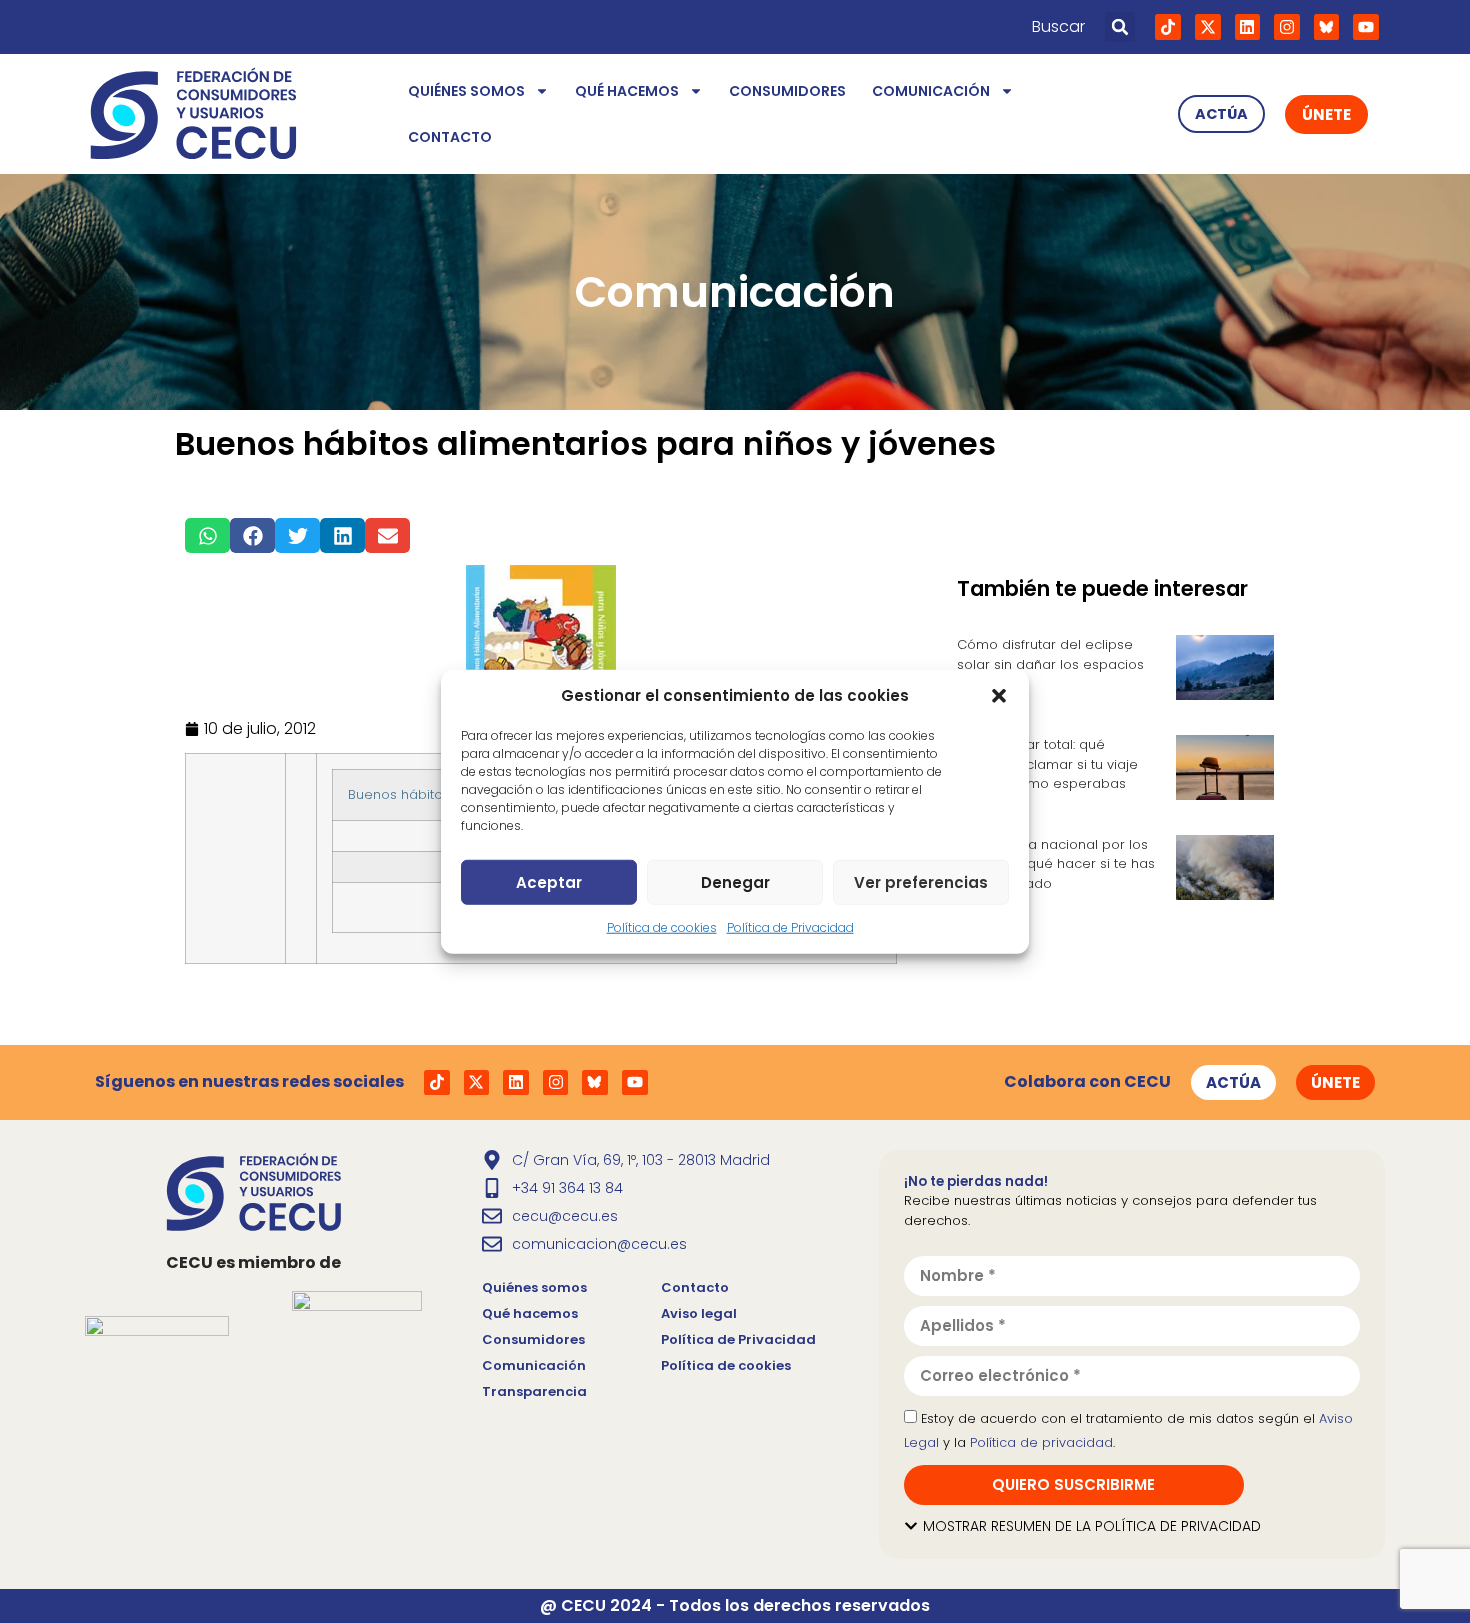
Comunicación (931, 91)
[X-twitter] (1208, 27)
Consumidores (787, 91)
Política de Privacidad (790, 927)
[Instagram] (1287, 27)
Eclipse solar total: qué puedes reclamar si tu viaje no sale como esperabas (1047, 764)
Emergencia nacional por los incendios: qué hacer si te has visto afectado (1056, 864)
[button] (999, 696)
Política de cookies (662, 927)
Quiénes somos (466, 91)
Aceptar (549, 881)
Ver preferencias (921, 881)
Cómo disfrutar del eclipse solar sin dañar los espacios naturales (1050, 664)
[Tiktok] (1168, 27)
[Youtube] (1366, 27)
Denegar (735, 881)
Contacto (450, 137)
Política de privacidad (1041, 1442)
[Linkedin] (1248, 27)
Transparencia (534, 1391)
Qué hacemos (627, 91)
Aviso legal (699, 1313)
